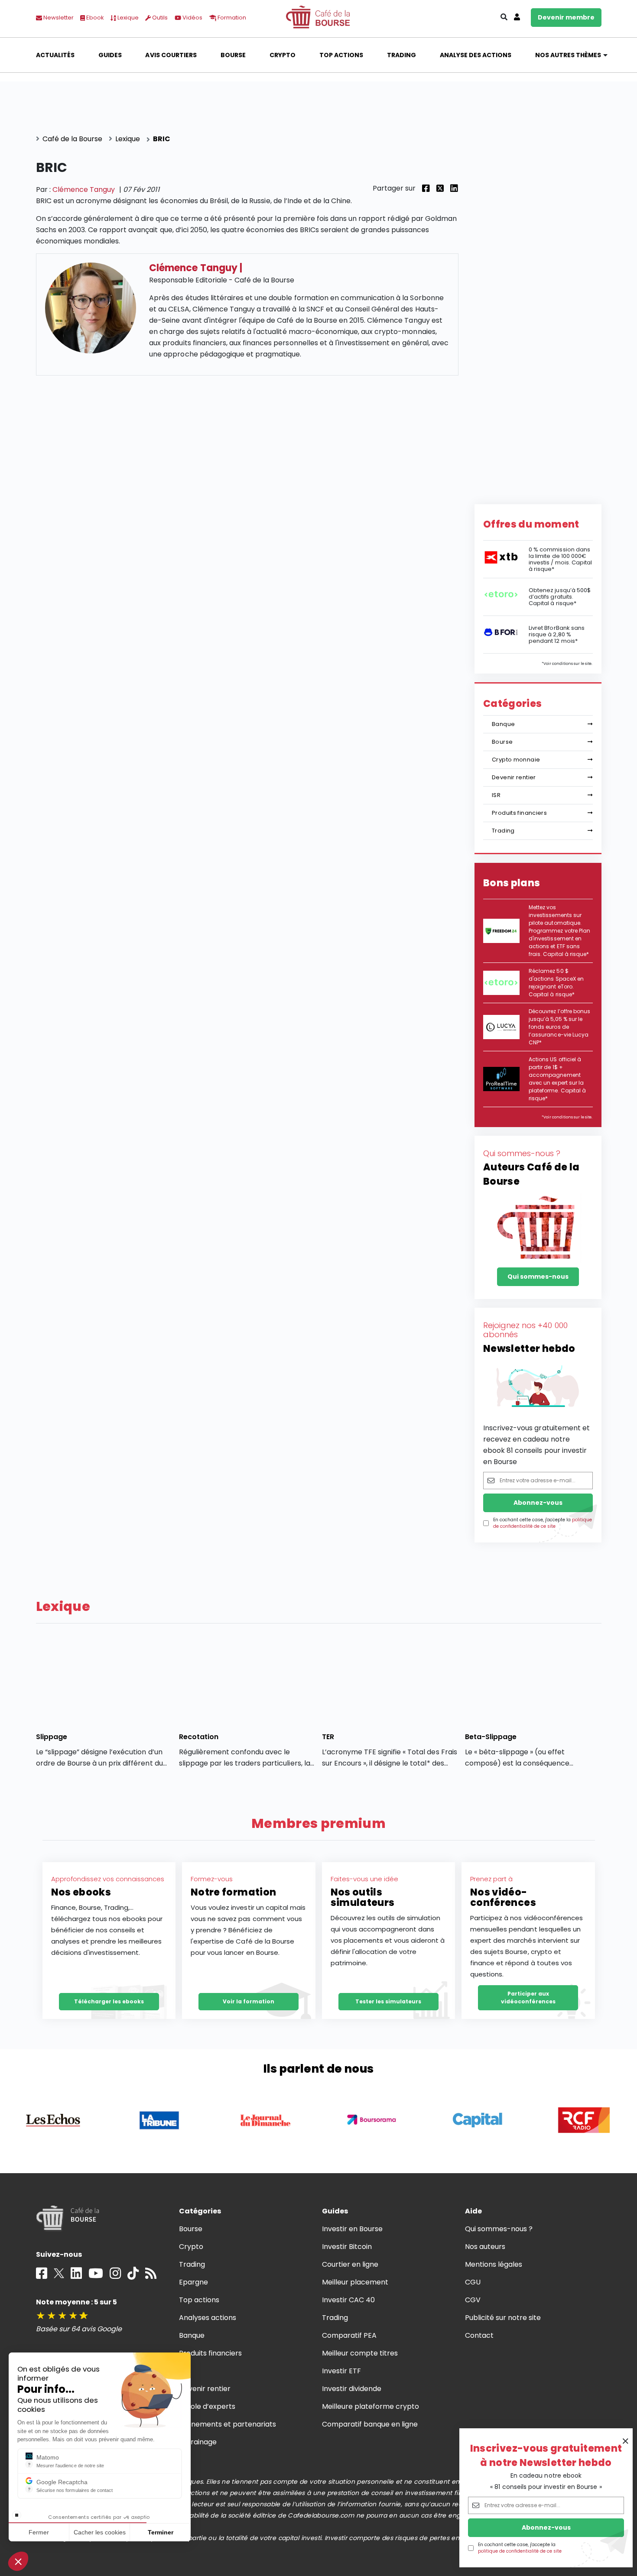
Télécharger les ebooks (109, 2001)
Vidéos (192, 18)
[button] (18, 2561)
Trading (401, 55)
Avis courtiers (171, 55)
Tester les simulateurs (388, 2001)
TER (328, 1737)
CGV (473, 2300)
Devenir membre (566, 17)
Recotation (199, 1737)
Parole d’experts (207, 2406)
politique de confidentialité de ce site (520, 2551)
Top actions (341, 55)
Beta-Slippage (491, 1737)
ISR (496, 795)
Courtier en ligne (350, 2264)
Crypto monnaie (516, 760)
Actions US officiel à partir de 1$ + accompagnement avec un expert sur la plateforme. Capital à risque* (557, 1079)
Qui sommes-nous (538, 1277)
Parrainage (198, 2442)
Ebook (94, 18)
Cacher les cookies (100, 2532)
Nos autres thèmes (568, 55)
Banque (503, 724)
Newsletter (58, 18)
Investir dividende (352, 2389)
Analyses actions (208, 2318)
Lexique (127, 18)
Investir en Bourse (353, 2229)
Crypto (283, 55)
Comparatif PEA (349, 2335)
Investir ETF (341, 2371)
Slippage (52, 1737)
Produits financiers (519, 813)
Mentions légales (494, 2264)
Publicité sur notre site (503, 2318)
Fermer (39, 2532)
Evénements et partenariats (228, 2424)
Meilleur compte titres (360, 2353)
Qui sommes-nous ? (499, 2229)
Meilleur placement (355, 2282)
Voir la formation (249, 2001)
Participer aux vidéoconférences (528, 1998)
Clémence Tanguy (84, 190)
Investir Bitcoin (347, 2247)
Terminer (161, 2532)
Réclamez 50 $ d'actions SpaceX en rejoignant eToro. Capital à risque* (556, 983)
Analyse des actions (476, 55)
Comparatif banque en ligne (370, 2424)
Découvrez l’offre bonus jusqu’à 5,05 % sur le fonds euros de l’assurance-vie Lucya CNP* (559, 1027)
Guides (110, 55)
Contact (479, 2335)
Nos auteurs (485, 2247)
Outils (159, 18)
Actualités (55, 55)
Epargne (193, 2282)
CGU (473, 2282)
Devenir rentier (514, 777)
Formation (231, 18)
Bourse (233, 55)
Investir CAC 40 (348, 2300)
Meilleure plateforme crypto (371, 2406)
